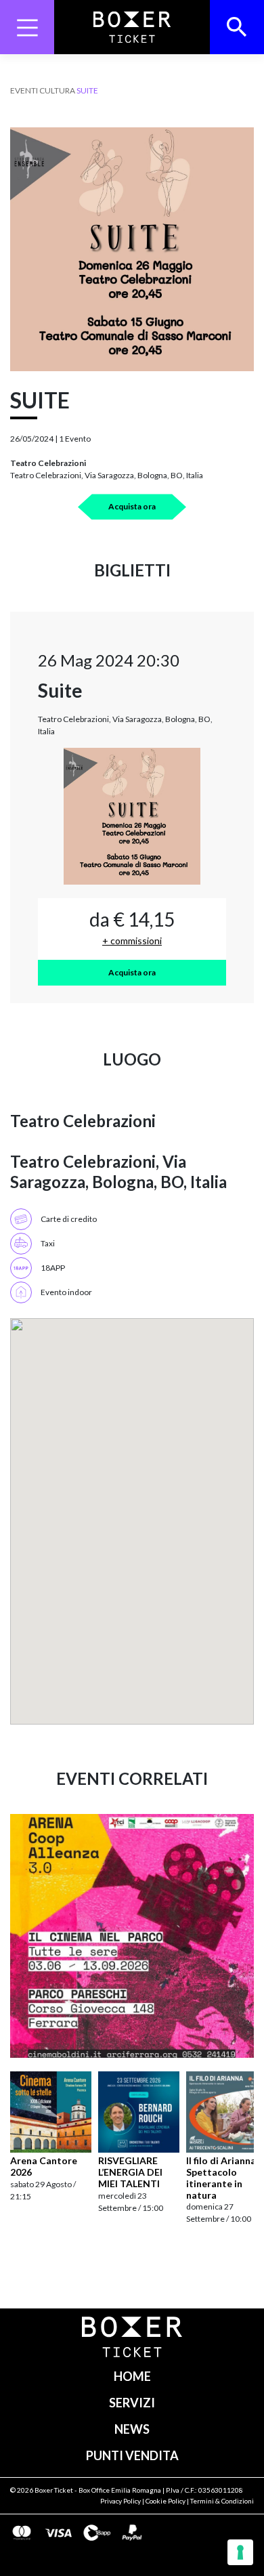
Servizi (132, 2403)
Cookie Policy (166, 2501)
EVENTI (24, 90)
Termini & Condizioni (222, 2501)
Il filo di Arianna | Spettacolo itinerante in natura (223, 2177)
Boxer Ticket (54, 2490)
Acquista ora (132, 506)
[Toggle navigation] (27, 27)
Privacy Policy (120, 2501)
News (132, 2429)
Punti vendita (132, 2455)
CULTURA (57, 90)
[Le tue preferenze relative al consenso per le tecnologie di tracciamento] (240, 2552)
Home (132, 2376)
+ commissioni (132, 941)
